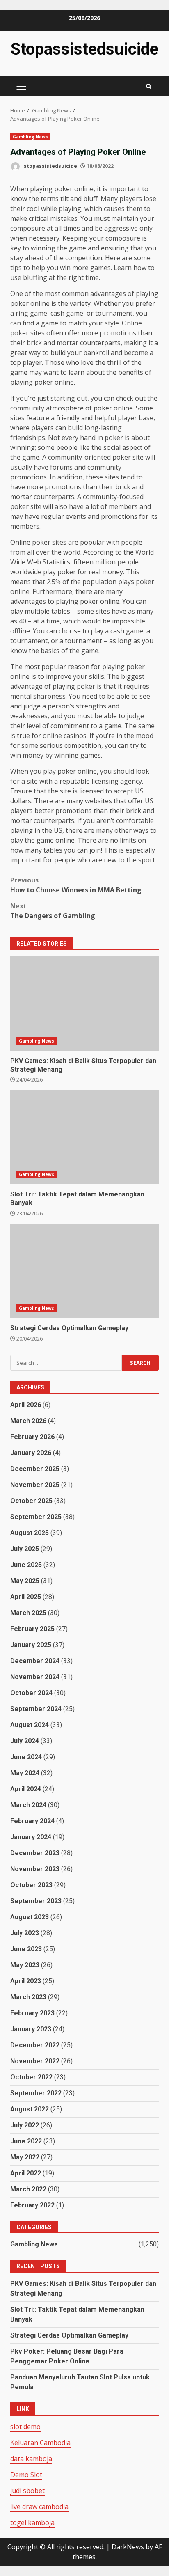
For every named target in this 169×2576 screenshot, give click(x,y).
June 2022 (26, 2141)
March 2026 (28, 1421)
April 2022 (26, 2173)
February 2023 (32, 2013)
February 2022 (32, 2205)
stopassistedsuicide (50, 166)
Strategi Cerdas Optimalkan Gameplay (84, 1271)
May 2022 (25, 2157)
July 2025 (25, 1549)
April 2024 (26, 1789)
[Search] (149, 86)
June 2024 (26, 1757)
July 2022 (25, 2125)
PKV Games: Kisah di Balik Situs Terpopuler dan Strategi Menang (84, 1004)
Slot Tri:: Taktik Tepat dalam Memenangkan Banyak (84, 1137)
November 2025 (35, 1485)
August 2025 (30, 1533)
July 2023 (25, 1933)
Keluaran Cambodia (40, 2443)
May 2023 (25, 1965)
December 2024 (35, 1661)
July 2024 (25, 1741)
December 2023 (35, 1853)
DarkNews (128, 2547)
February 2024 (32, 1821)
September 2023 (36, 1901)
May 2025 (25, 1581)
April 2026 (26, 1405)
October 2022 (31, 2077)
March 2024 (28, 1805)
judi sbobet (27, 2491)
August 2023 (30, 1917)
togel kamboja (32, 2523)
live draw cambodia (39, 2507)
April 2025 (26, 1597)
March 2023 (28, 1997)
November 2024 (35, 1677)
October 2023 (31, 1885)
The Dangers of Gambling (53, 911)
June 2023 (26, 1949)
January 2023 (31, 2029)
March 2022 (28, 2189)
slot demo (25, 2427)
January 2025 (31, 1645)
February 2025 (32, 1629)
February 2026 (32, 1437)
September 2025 (36, 1517)
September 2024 (36, 1709)
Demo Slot (26, 2475)
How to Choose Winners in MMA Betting (76, 885)
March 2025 (28, 1613)
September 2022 (36, 2093)
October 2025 (31, 1501)
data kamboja (31, 2459)
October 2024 (31, 1693)
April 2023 (26, 1981)
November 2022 (35, 2061)
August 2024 (30, 1725)
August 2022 (30, 2109)
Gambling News (30, 137)
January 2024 (31, 1837)
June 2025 (26, 1565)
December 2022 (35, 2045)
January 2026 (31, 1453)
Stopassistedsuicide (84, 49)
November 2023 (35, 1869)
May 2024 (25, 1773)
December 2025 (35, 1469)
